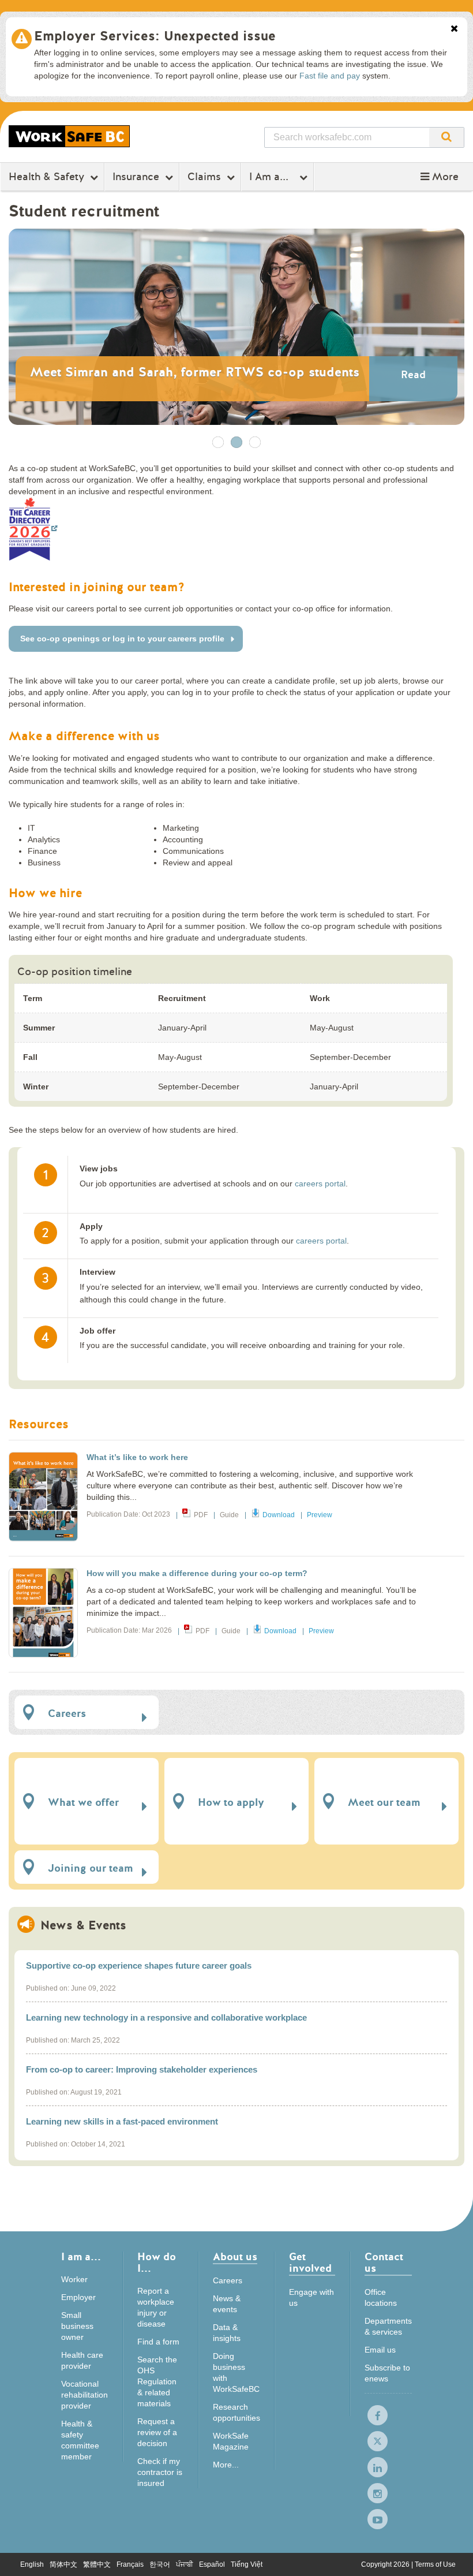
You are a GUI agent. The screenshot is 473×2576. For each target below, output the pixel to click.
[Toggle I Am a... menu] (305, 177)
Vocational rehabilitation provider (85, 2395)
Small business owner (77, 2326)
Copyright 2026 (386, 2564)
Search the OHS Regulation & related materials (157, 2381)
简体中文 (63, 2564)
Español (212, 2564)
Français (130, 2564)
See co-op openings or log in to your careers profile (122, 639)
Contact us (384, 2263)
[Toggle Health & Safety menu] (95, 177)
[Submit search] (446, 137)
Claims (204, 177)
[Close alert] (454, 29)
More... (226, 2465)
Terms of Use (435, 2564)
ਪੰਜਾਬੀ (185, 2564)
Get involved (310, 2263)
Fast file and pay (330, 76)
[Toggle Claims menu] (232, 177)
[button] (440, 177)
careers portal (320, 1184)
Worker (74, 2279)
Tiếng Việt (247, 2564)
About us (235, 2258)
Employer (78, 2297)
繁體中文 (97, 2564)
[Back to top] (453, 2556)
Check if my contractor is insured (160, 2472)
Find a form (158, 2342)
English (32, 2564)
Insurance (136, 177)
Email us (380, 2350)
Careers (228, 2280)
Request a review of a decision (157, 2432)
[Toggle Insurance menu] (170, 177)
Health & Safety (46, 177)
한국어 (160, 2564)
